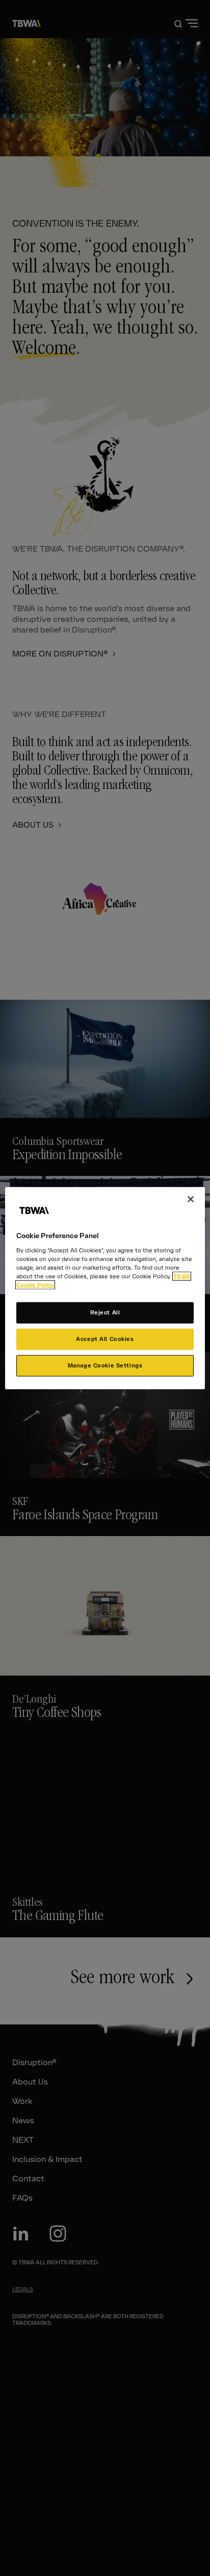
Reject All (105, 1312)
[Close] (191, 1199)
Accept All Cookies (105, 1338)
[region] (105, 1288)
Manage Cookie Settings (105, 1365)
